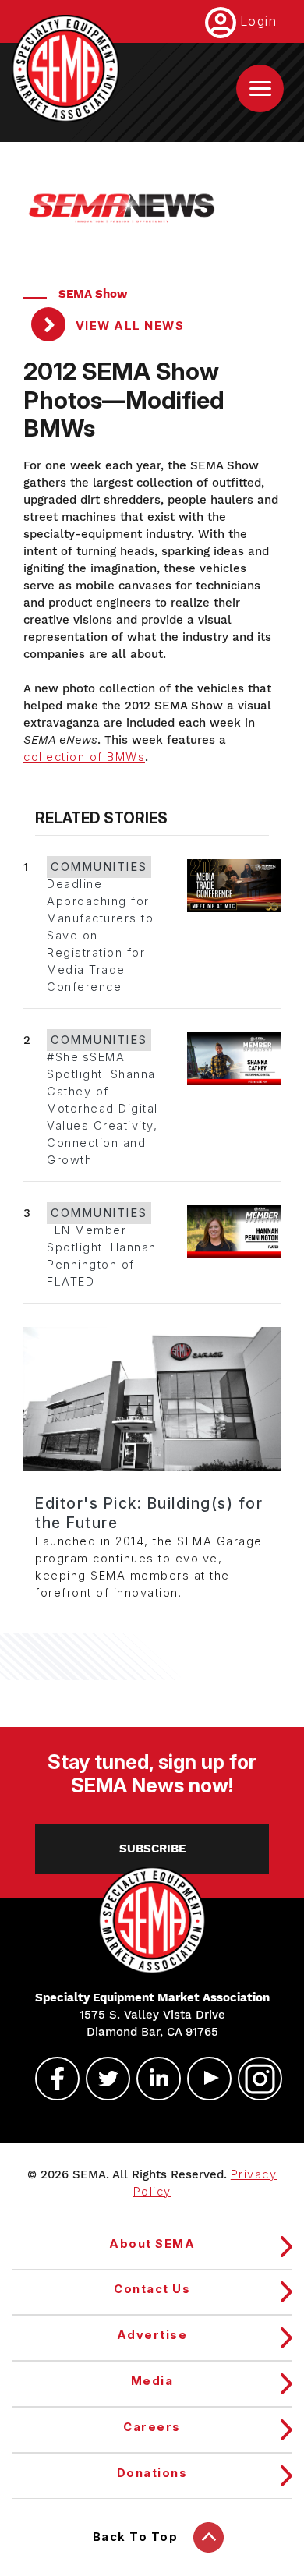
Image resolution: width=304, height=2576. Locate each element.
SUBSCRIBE (152, 1849)
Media (152, 2381)
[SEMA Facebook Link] (51, 2079)
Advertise (152, 2335)
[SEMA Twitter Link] (101, 2079)
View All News (128, 326)
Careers (152, 2427)
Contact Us (152, 2289)
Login (259, 21)
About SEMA (152, 2244)
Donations (152, 2473)
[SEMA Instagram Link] (253, 2079)
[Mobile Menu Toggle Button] (260, 88)
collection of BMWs (84, 757)
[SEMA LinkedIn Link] (152, 2079)
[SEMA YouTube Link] (203, 2079)
